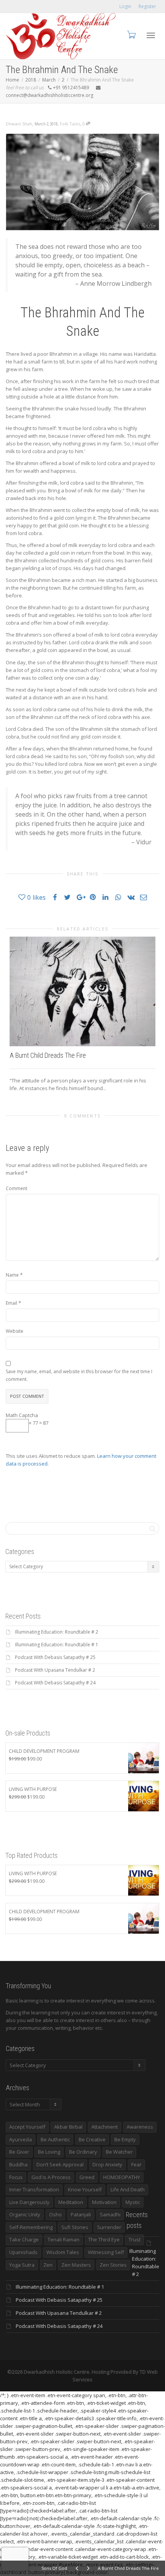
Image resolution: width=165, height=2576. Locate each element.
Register (147, 6)
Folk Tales (70, 124)
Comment (16, 1188)
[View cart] (131, 34)
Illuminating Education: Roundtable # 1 (57, 1645)
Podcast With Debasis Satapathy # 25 (55, 1657)
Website (15, 1331)
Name (12, 1275)
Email (12, 1303)
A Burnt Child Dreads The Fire (48, 1055)
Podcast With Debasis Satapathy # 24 (55, 1683)
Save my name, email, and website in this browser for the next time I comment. (79, 1375)
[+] (82, 991)
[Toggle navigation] (151, 35)
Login (125, 6)
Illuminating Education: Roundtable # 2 (57, 1632)
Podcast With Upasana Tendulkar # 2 (55, 1670)
